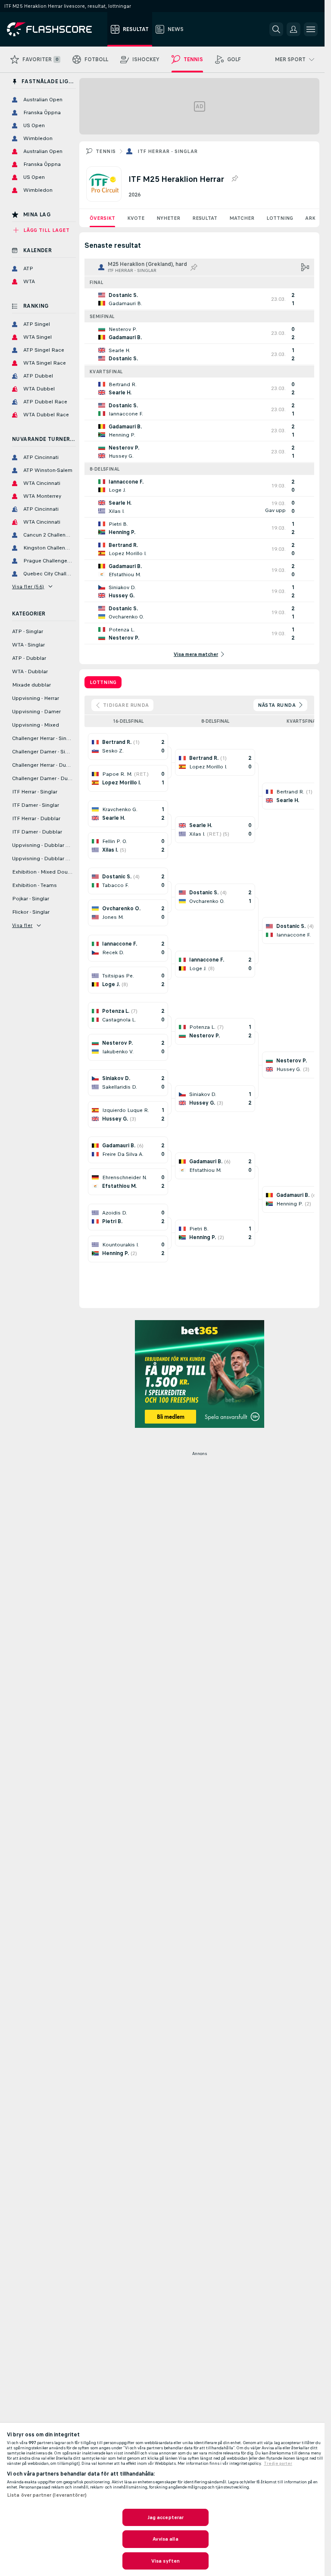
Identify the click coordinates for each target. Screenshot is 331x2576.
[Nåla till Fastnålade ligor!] (234, 179)
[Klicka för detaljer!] (199, 299)
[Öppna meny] (311, 29)
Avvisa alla (165, 2539)
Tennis (106, 151)
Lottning (280, 218)
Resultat (205, 218)
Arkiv (313, 218)
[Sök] (276, 29)
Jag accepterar (166, 2517)
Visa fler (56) (28, 587)
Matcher (242, 218)
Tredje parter (278, 2464)
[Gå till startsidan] (55, 29)
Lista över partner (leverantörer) (47, 2495)
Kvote (136, 218)
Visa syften (165, 2561)
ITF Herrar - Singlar (167, 151)
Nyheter (168, 218)
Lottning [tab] (103, 682)
